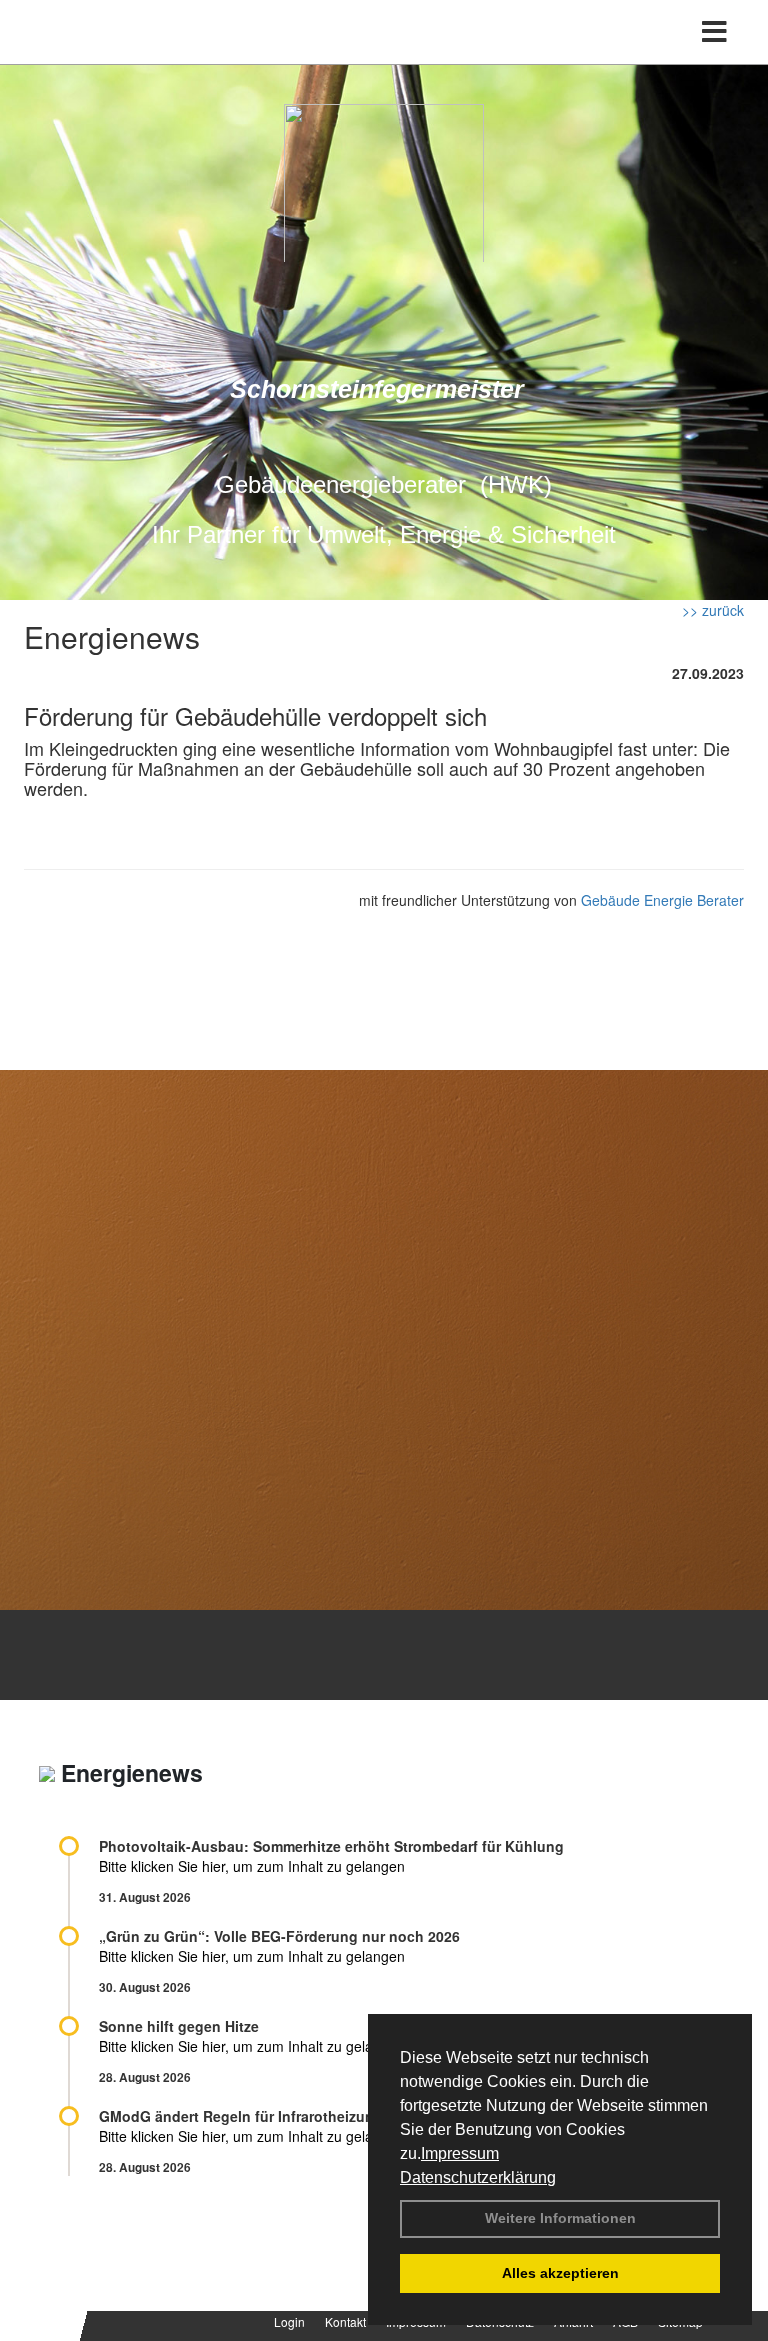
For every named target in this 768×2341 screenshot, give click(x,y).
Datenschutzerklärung (478, 2177)
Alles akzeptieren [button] (560, 2273)
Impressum (460, 2153)
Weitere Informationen (560, 2218)
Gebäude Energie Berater (662, 900)
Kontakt (345, 2321)
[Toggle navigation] (714, 32)
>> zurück (713, 610)
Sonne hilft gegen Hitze (179, 2026)
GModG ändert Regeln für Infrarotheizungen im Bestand (290, 2116)
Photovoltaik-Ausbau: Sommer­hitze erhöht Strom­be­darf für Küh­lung (331, 1846)
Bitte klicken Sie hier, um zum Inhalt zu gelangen (252, 1866)
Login (289, 2321)
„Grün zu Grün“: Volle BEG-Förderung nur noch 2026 (279, 1936)
